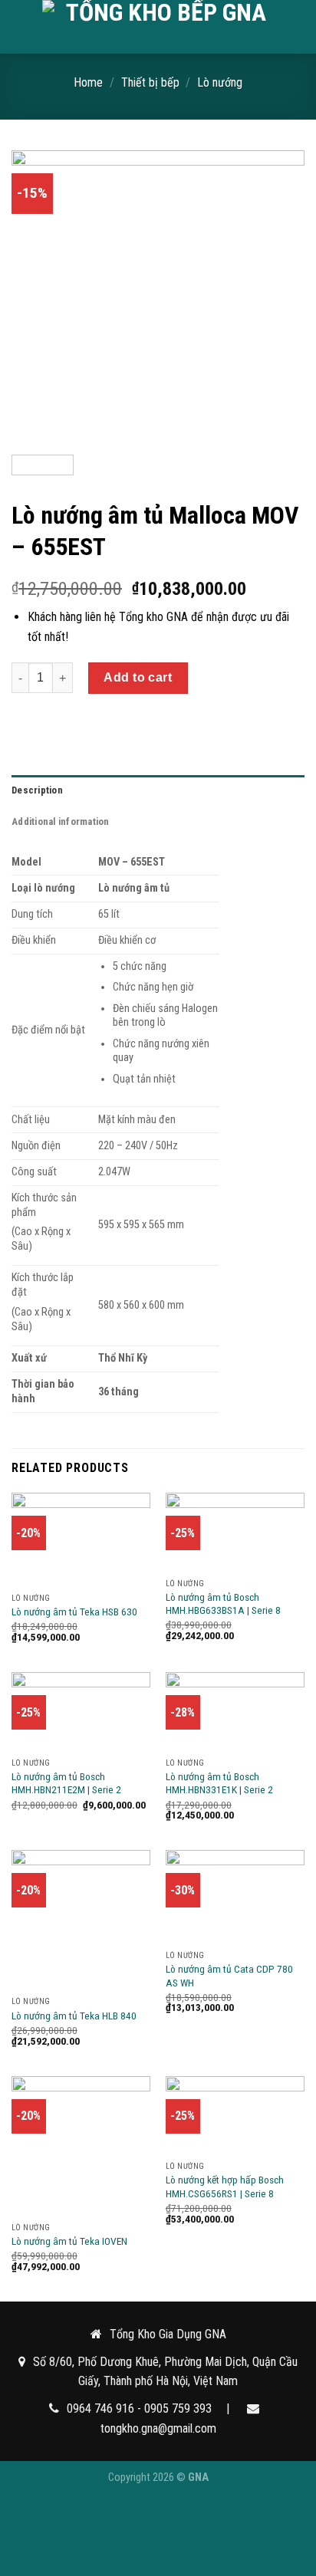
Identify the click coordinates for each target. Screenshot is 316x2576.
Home (88, 82)
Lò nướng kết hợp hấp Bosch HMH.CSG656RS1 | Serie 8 (225, 2187)
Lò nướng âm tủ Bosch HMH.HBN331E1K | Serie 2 (219, 1783)
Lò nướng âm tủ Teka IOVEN (69, 2241)
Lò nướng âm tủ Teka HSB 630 (74, 1612)
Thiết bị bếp (150, 82)
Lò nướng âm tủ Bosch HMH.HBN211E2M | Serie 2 (66, 1783)
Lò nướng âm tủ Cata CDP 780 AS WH (229, 1976)
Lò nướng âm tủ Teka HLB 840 (74, 2016)
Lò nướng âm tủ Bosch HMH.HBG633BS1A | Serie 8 (223, 1604)
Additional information (61, 821)
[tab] (158, 790)
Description (37, 790)
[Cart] (297, 27)
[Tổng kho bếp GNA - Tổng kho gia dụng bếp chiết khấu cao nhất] (160, 27)
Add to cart (138, 677)
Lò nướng (220, 82)
